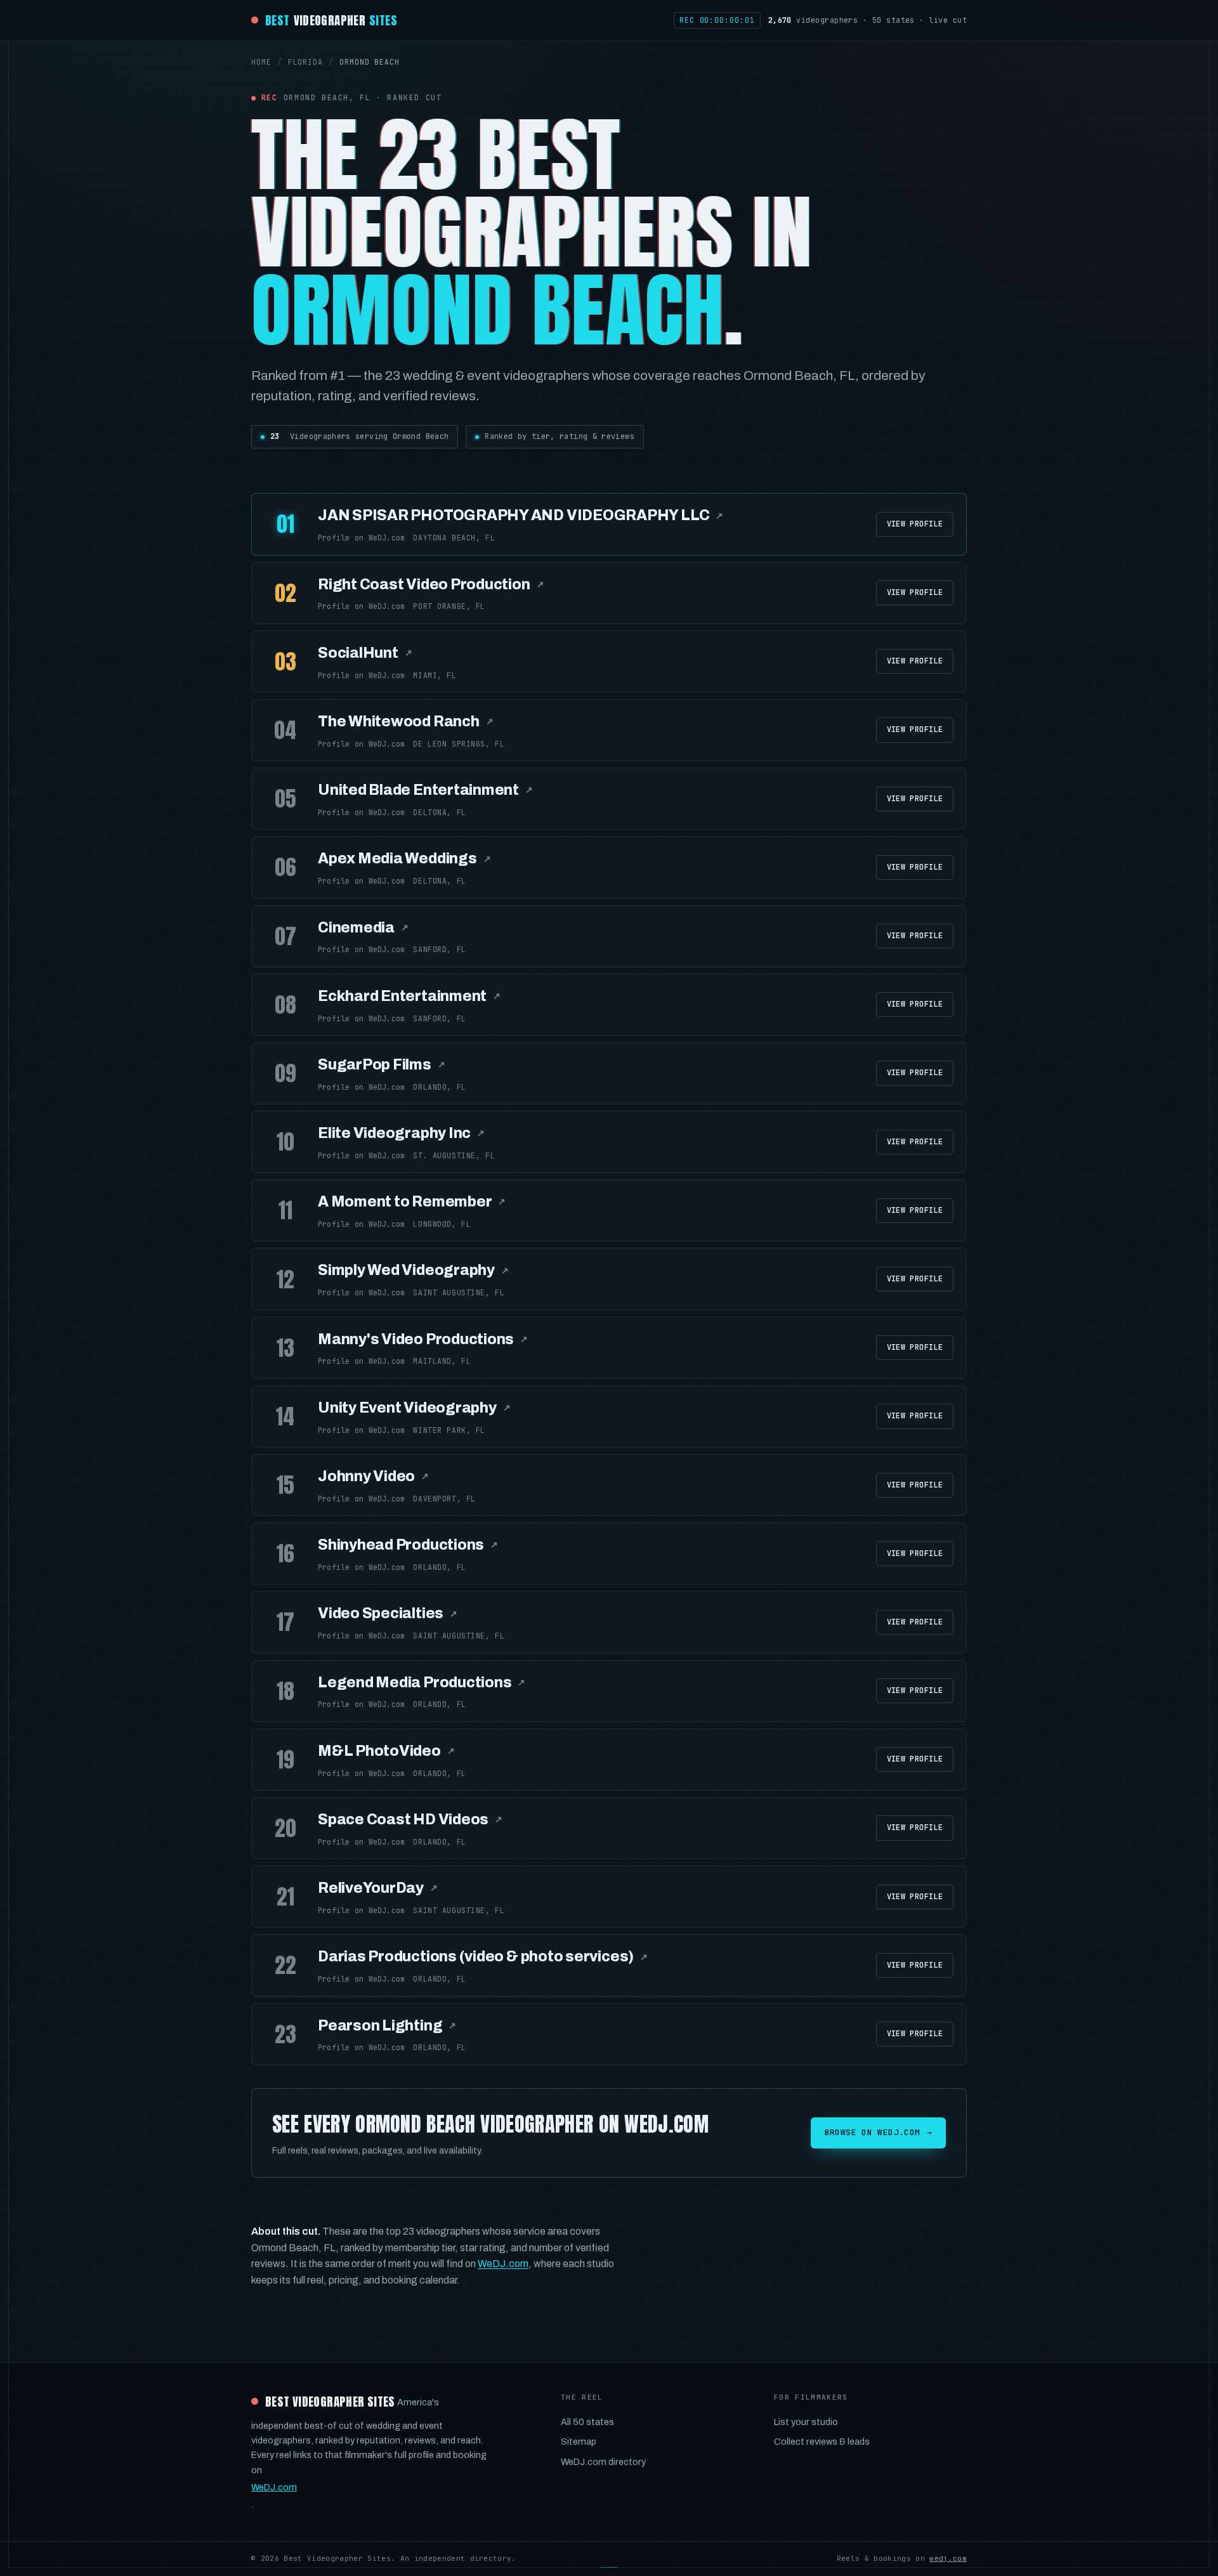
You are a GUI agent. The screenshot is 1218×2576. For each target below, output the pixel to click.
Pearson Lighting (387, 2026)
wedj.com (948, 2558)
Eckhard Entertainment (409, 996)
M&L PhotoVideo (386, 1751)
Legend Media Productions (422, 1683)
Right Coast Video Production (431, 585)
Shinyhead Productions (408, 1545)
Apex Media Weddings (404, 859)
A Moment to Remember (412, 1202)
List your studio (806, 2422)
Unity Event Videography (414, 1408)
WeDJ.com (503, 2264)
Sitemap (579, 2442)
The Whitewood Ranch (405, 722)
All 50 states (587, 2422)
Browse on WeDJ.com (878, 2132)
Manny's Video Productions (423, 1339)
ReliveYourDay (378, 1888)
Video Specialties (388, 1613)
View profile (915, 524)
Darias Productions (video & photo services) (483, 1957)
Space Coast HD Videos (410, 1820)
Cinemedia (363, 928)
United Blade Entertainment (425, 790)
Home (261, 62)
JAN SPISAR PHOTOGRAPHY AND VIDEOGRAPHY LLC (521, 515)
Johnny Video (373, 1476)
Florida (305, 62)
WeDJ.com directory (603, 2462)
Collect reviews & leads (822, 2442)
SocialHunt (365, 653)
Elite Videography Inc (401, 1133)
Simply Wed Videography (413, 1270)
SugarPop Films (382, 1065)
